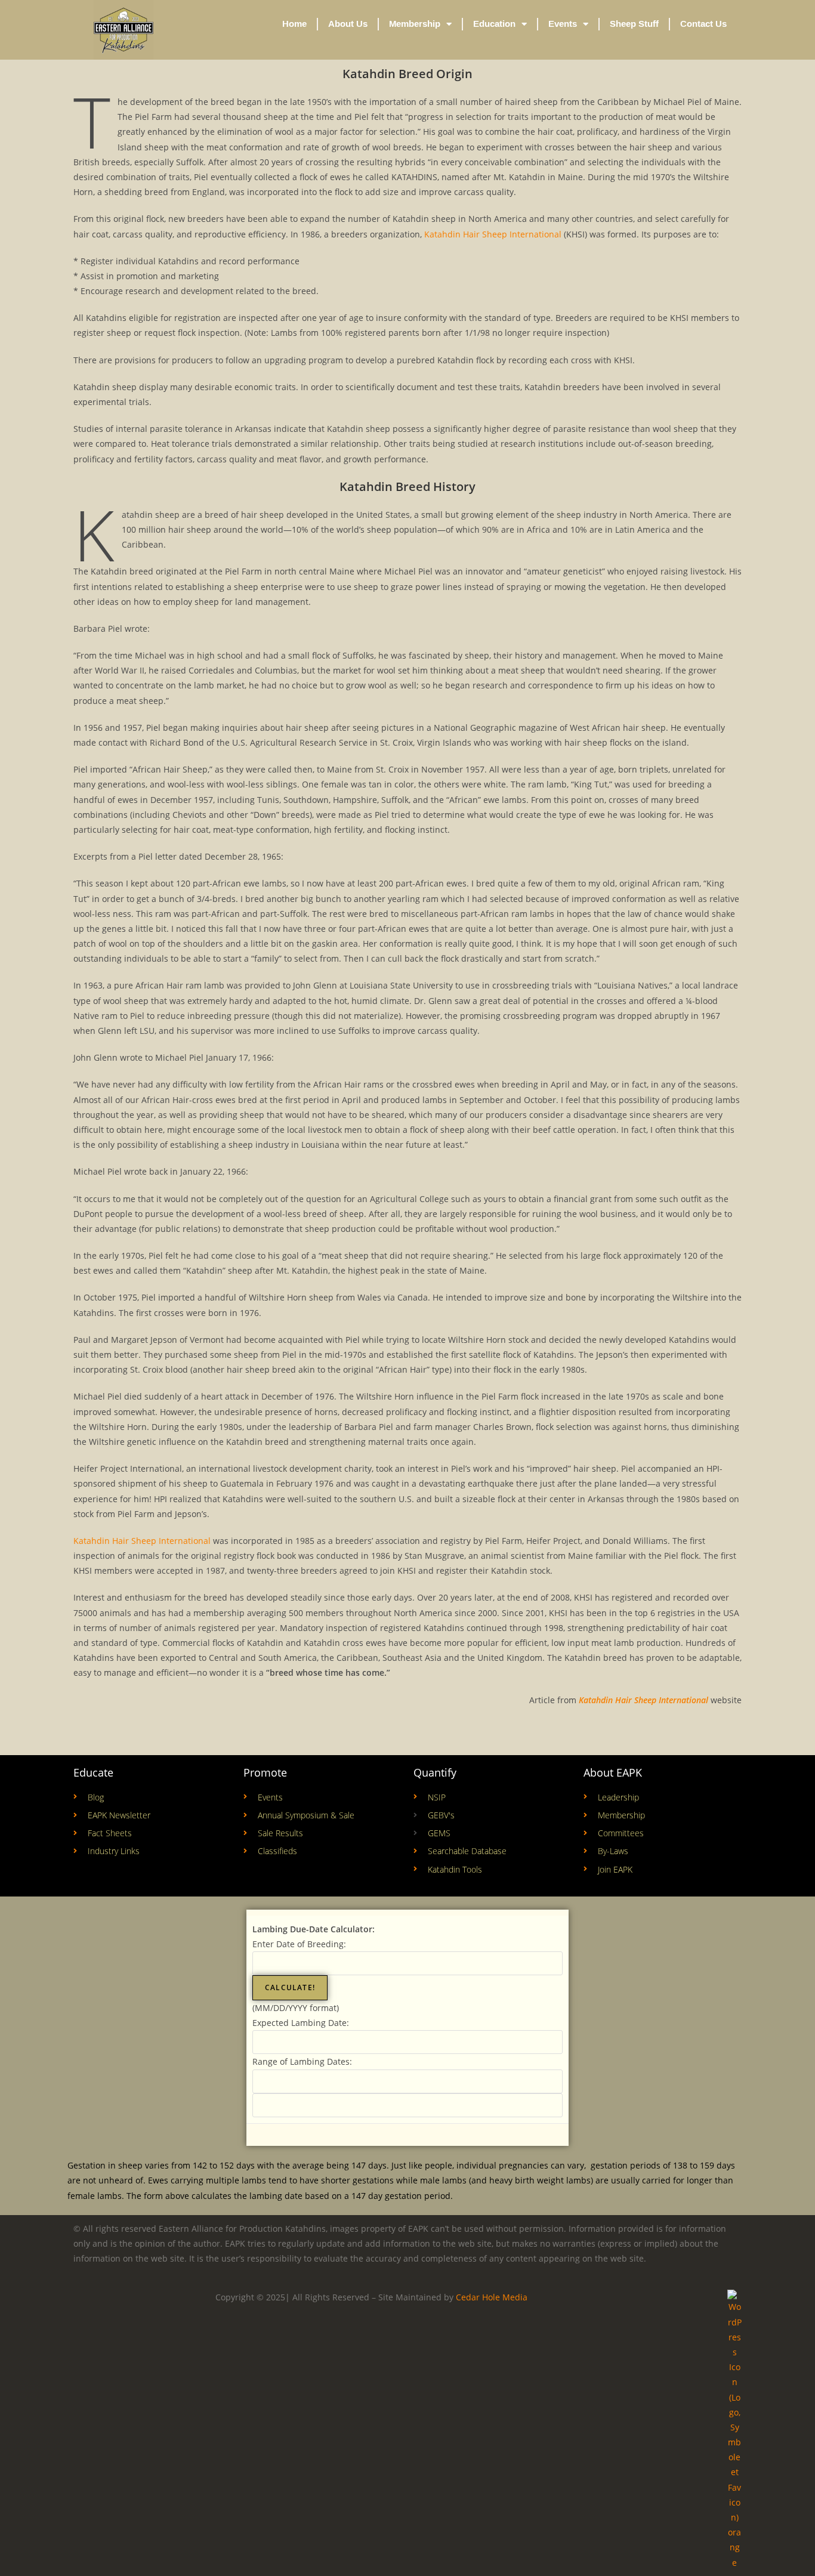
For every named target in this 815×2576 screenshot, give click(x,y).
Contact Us (703, 24)
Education (494, 24)
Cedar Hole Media (492, 2297)
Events (563, 24)
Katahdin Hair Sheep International (492, 234)
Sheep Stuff (634, 24)
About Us (348, 24)
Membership (415, 24)
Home (294, 24)
